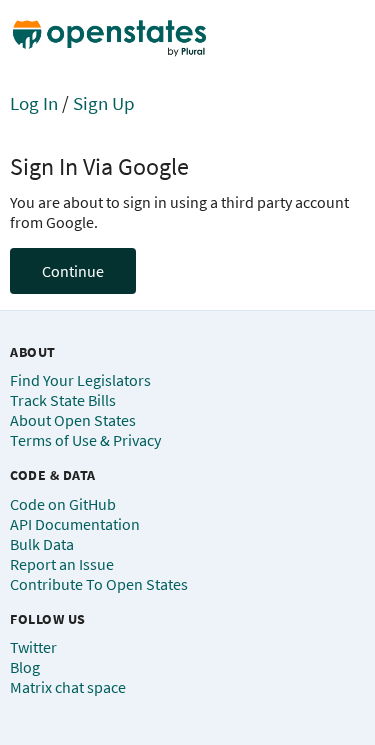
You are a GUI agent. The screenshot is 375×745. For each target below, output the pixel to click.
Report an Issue (62, 564)
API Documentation (75, 524)
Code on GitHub (63, 504)
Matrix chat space (68, 687)
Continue (73, 271)
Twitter (33, 647)
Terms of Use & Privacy (85, 440)
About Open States (73, 420)
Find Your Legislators (80, 380)
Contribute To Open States (99, 584)
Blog (25, 667)
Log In (34, 103)
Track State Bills (63, 400)
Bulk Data (42, 544)
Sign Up (104, 103)
